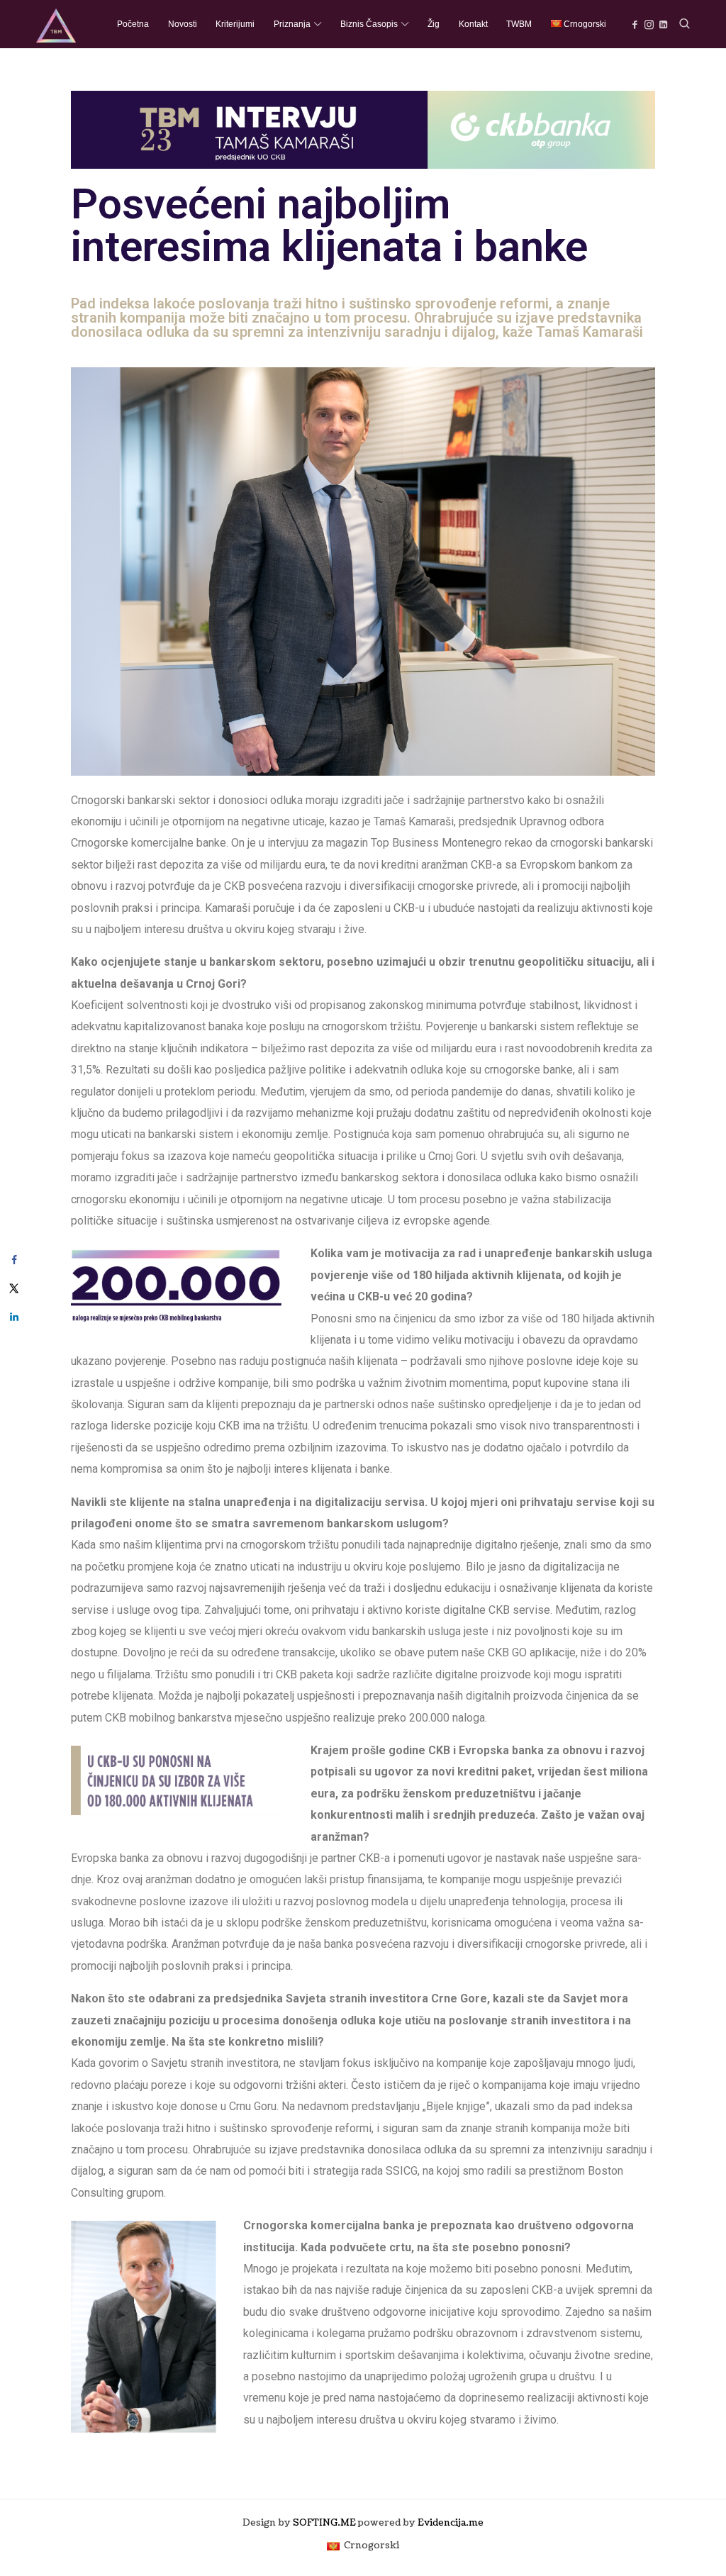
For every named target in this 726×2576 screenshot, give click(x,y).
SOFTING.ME (324, 2523)
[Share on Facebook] (14, 1260)
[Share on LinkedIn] (14, 1317)
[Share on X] (14, 1288)
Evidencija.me (451, 2523)
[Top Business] (56, 24)
